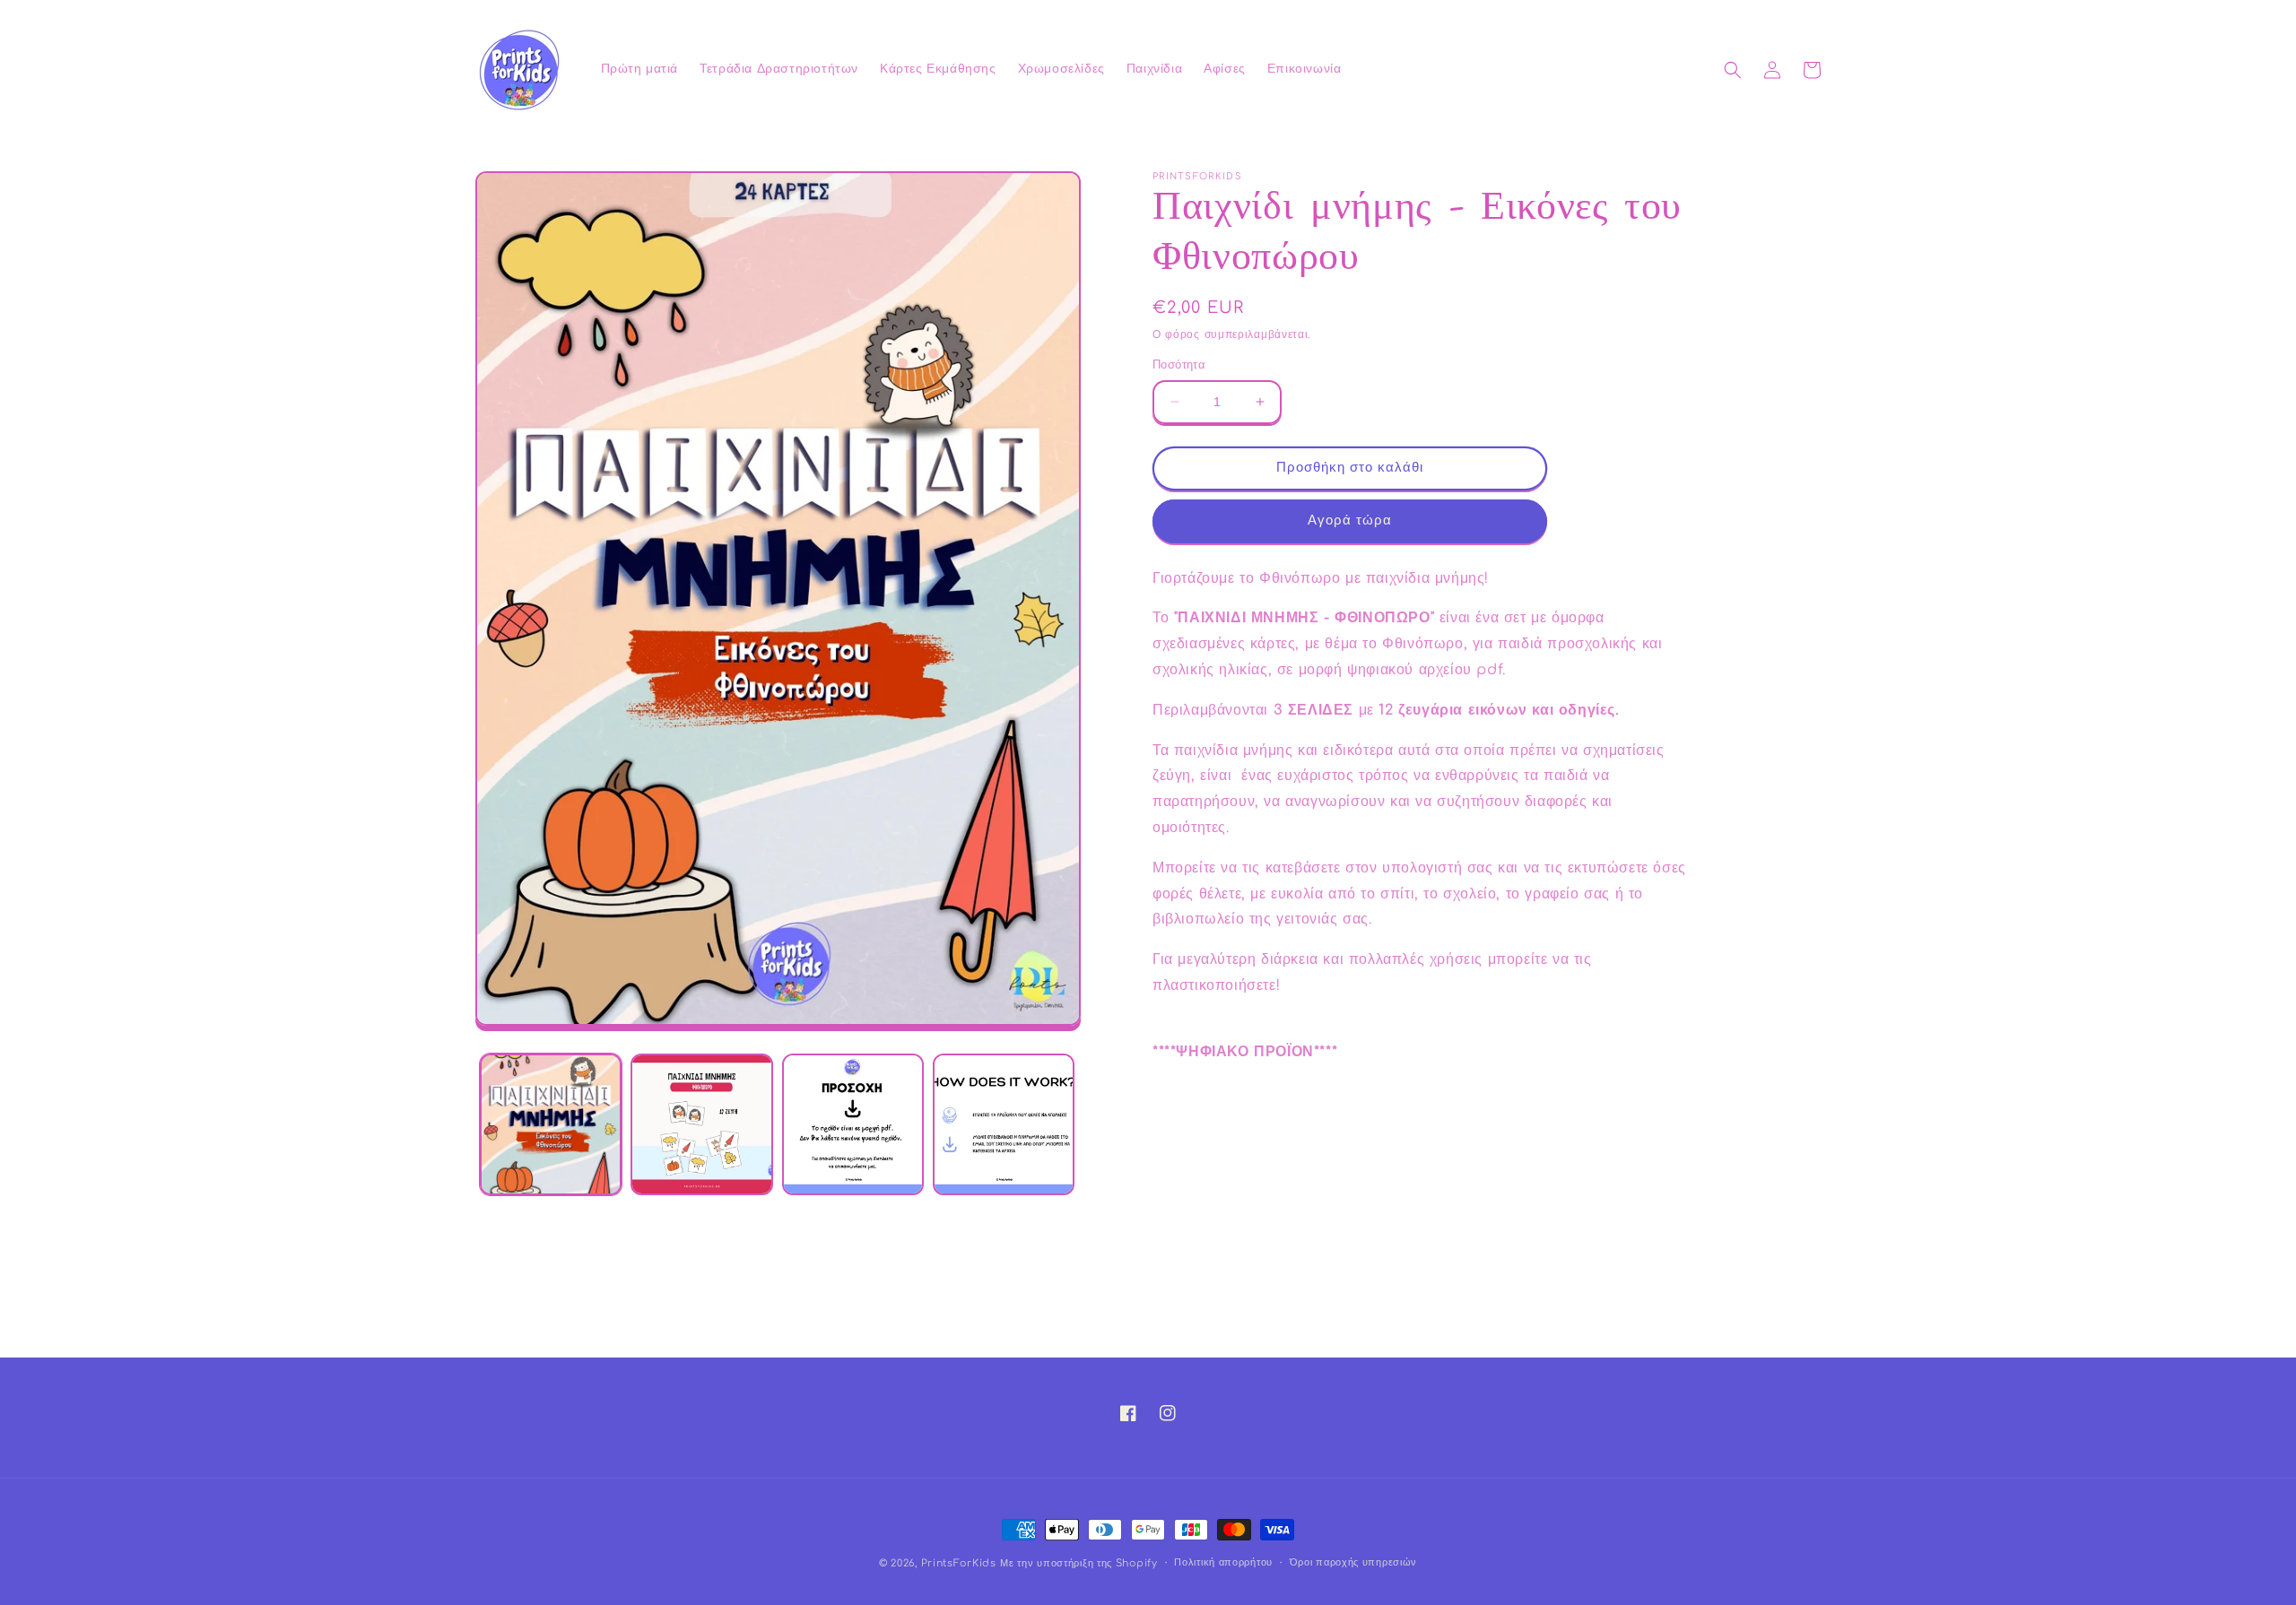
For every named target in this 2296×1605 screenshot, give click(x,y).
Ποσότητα (1179, 365)
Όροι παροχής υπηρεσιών (1353, 1562)
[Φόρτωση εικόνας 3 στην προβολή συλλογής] (853, 1124)
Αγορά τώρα (1350, 521)
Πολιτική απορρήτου (1223, 1562)
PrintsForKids (959, 1563)
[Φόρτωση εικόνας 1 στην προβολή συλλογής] (551, 1124)
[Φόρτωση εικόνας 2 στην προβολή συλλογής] (701, 1124)
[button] (1733, 70)
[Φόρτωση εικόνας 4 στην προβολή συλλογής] (1004, 1124)
